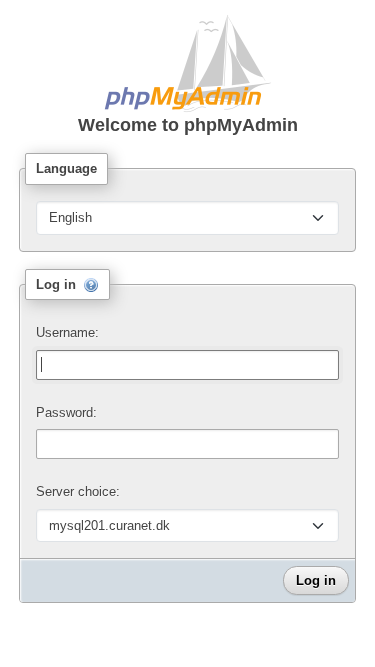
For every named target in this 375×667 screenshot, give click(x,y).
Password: (66, 412)
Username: (67, 332)
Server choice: (78, 491)
